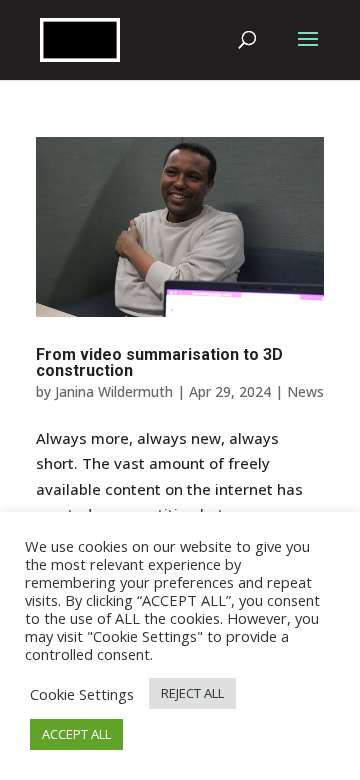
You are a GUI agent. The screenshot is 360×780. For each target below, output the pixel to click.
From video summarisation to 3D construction (159, 362)
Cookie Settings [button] (82, 694)
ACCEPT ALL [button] (76, 734)
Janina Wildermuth (114, 391)
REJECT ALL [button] (192, 693)
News (305, 391)
